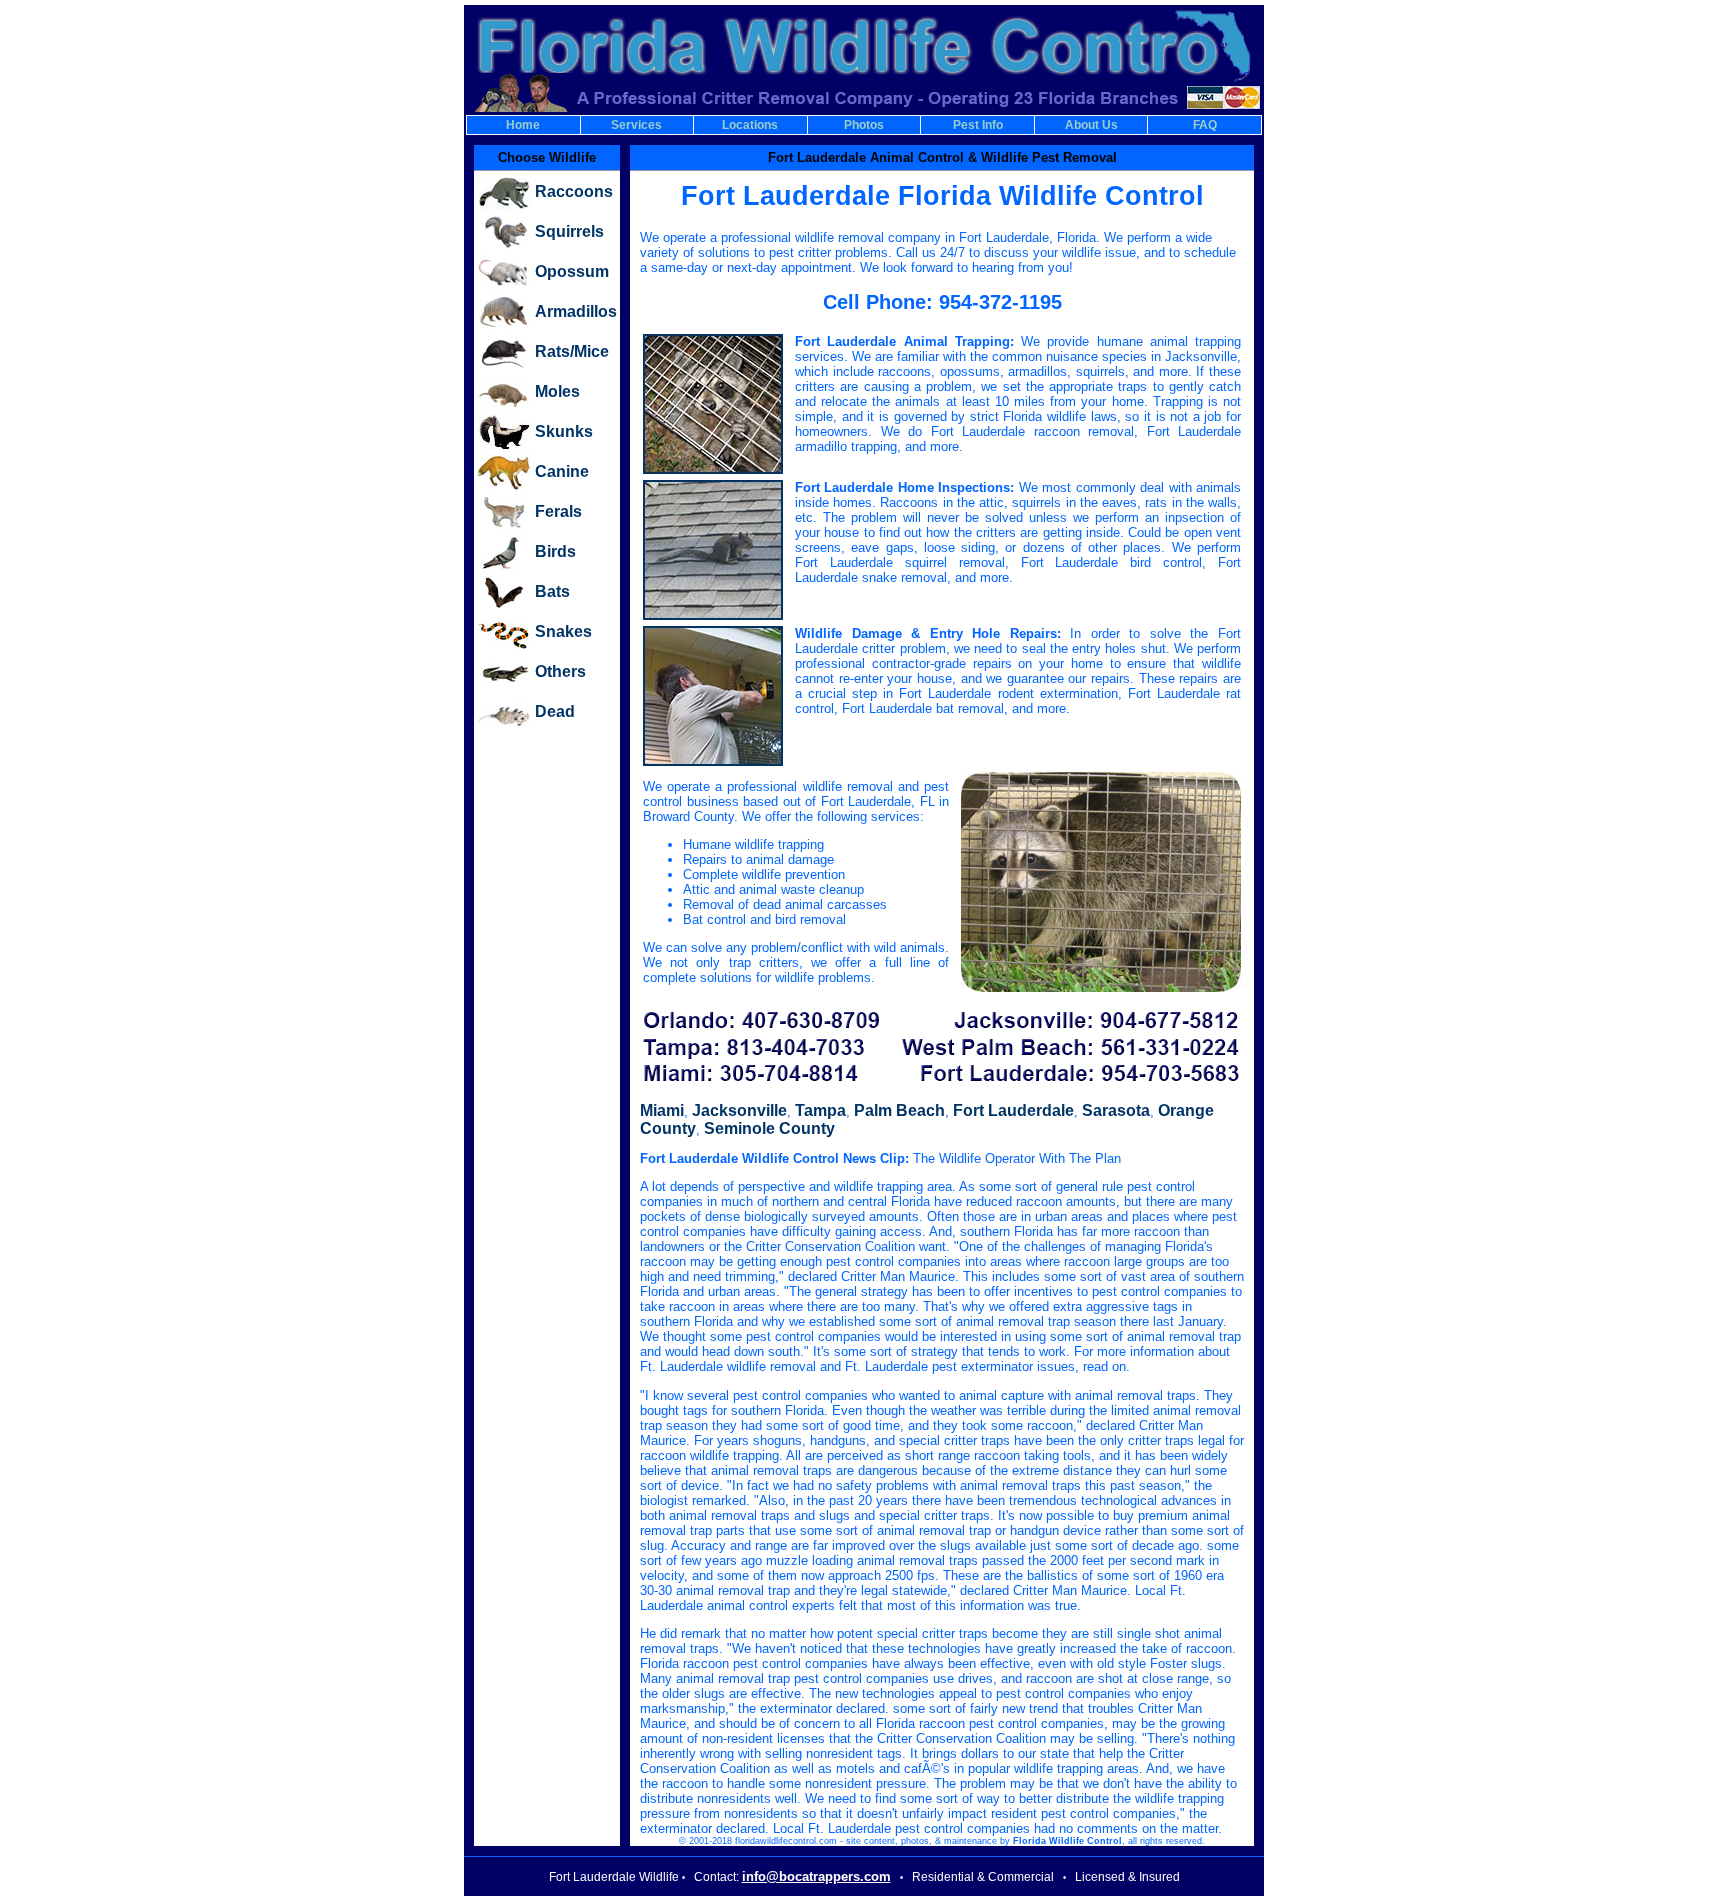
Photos (864, 125)
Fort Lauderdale (1013, 1110)
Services (636, 125)
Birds (555, 551)
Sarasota (1116, 1110)
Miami (662, 1110)
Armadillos (576, 311)
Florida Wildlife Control (1067, 1841)
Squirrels (569, 231)
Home (523, 125)
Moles (557, 391)
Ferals (558, 511)
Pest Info (978, 125)
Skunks (564, 431)
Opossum (572, 271)
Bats (552, 591)
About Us (1091, 125)
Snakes (563, 631)
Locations (750, 125)
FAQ (1205, 125)
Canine (562, 471)
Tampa (820, 1110)
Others (560, 671)
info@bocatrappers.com (816, 1876)
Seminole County (769, 1128)
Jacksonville (739, 1110)
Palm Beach (899, 1110)
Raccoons (574, 191)
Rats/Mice (572, 351)
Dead (555, 711)
